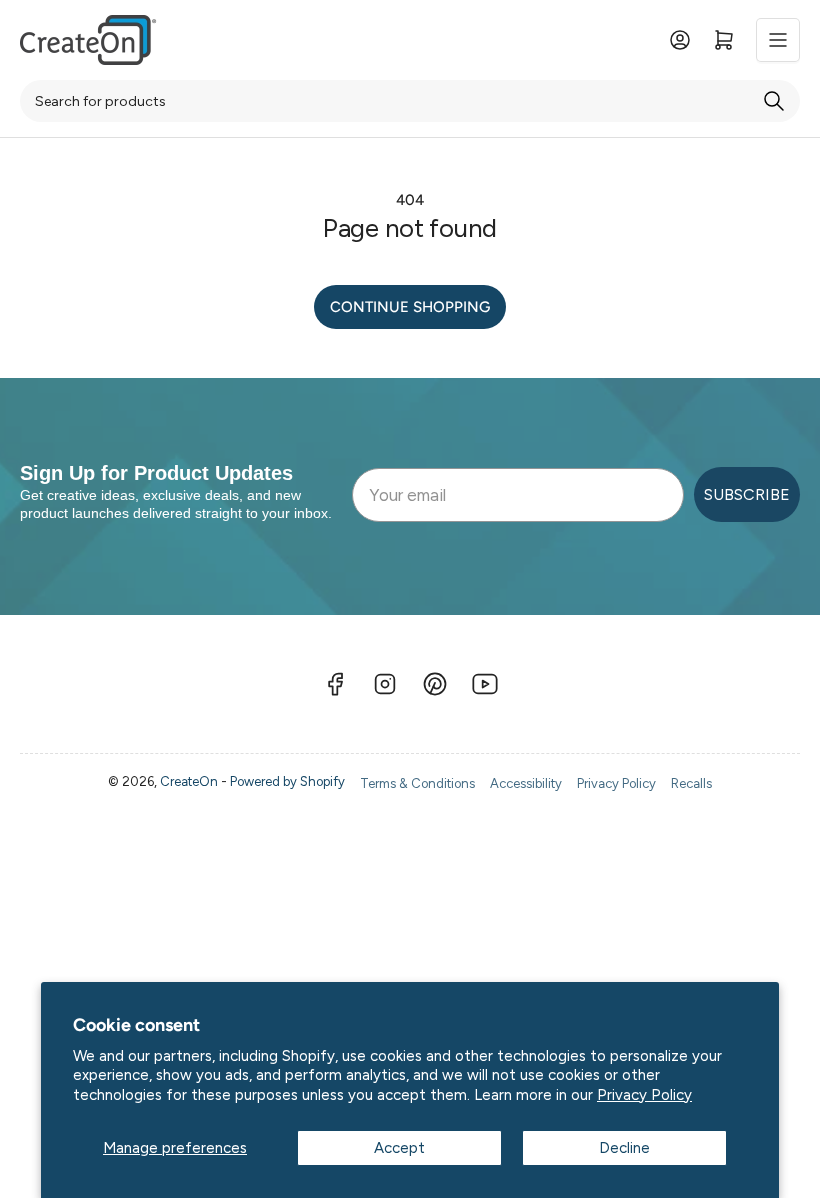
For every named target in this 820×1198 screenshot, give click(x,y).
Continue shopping (410, 307)
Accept (399, 1148)
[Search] (774, 101)
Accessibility (526, 783)
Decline (624, 1148)
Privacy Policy (644, 1095)
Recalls (691, 783)
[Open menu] (778, 40)
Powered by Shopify (287, 781)
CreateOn (189, 781)
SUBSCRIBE (747, 494)
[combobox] (410, 101)
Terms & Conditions (417, 783)
